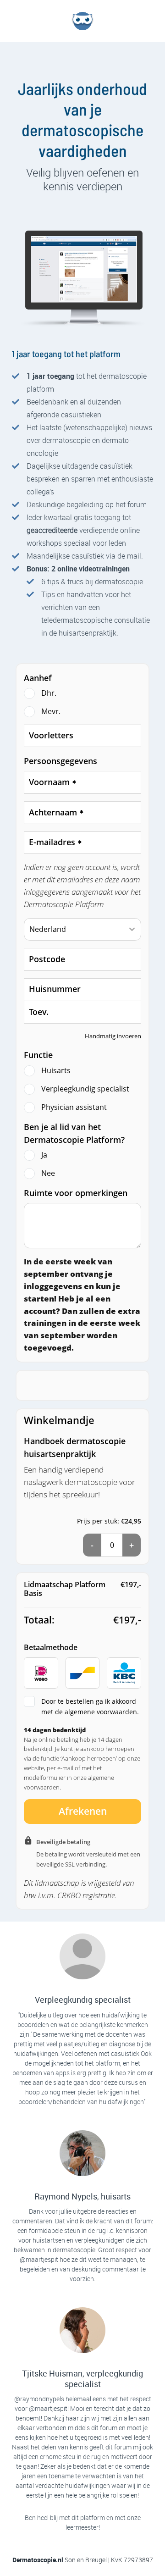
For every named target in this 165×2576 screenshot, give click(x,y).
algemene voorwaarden (101, 1712)
